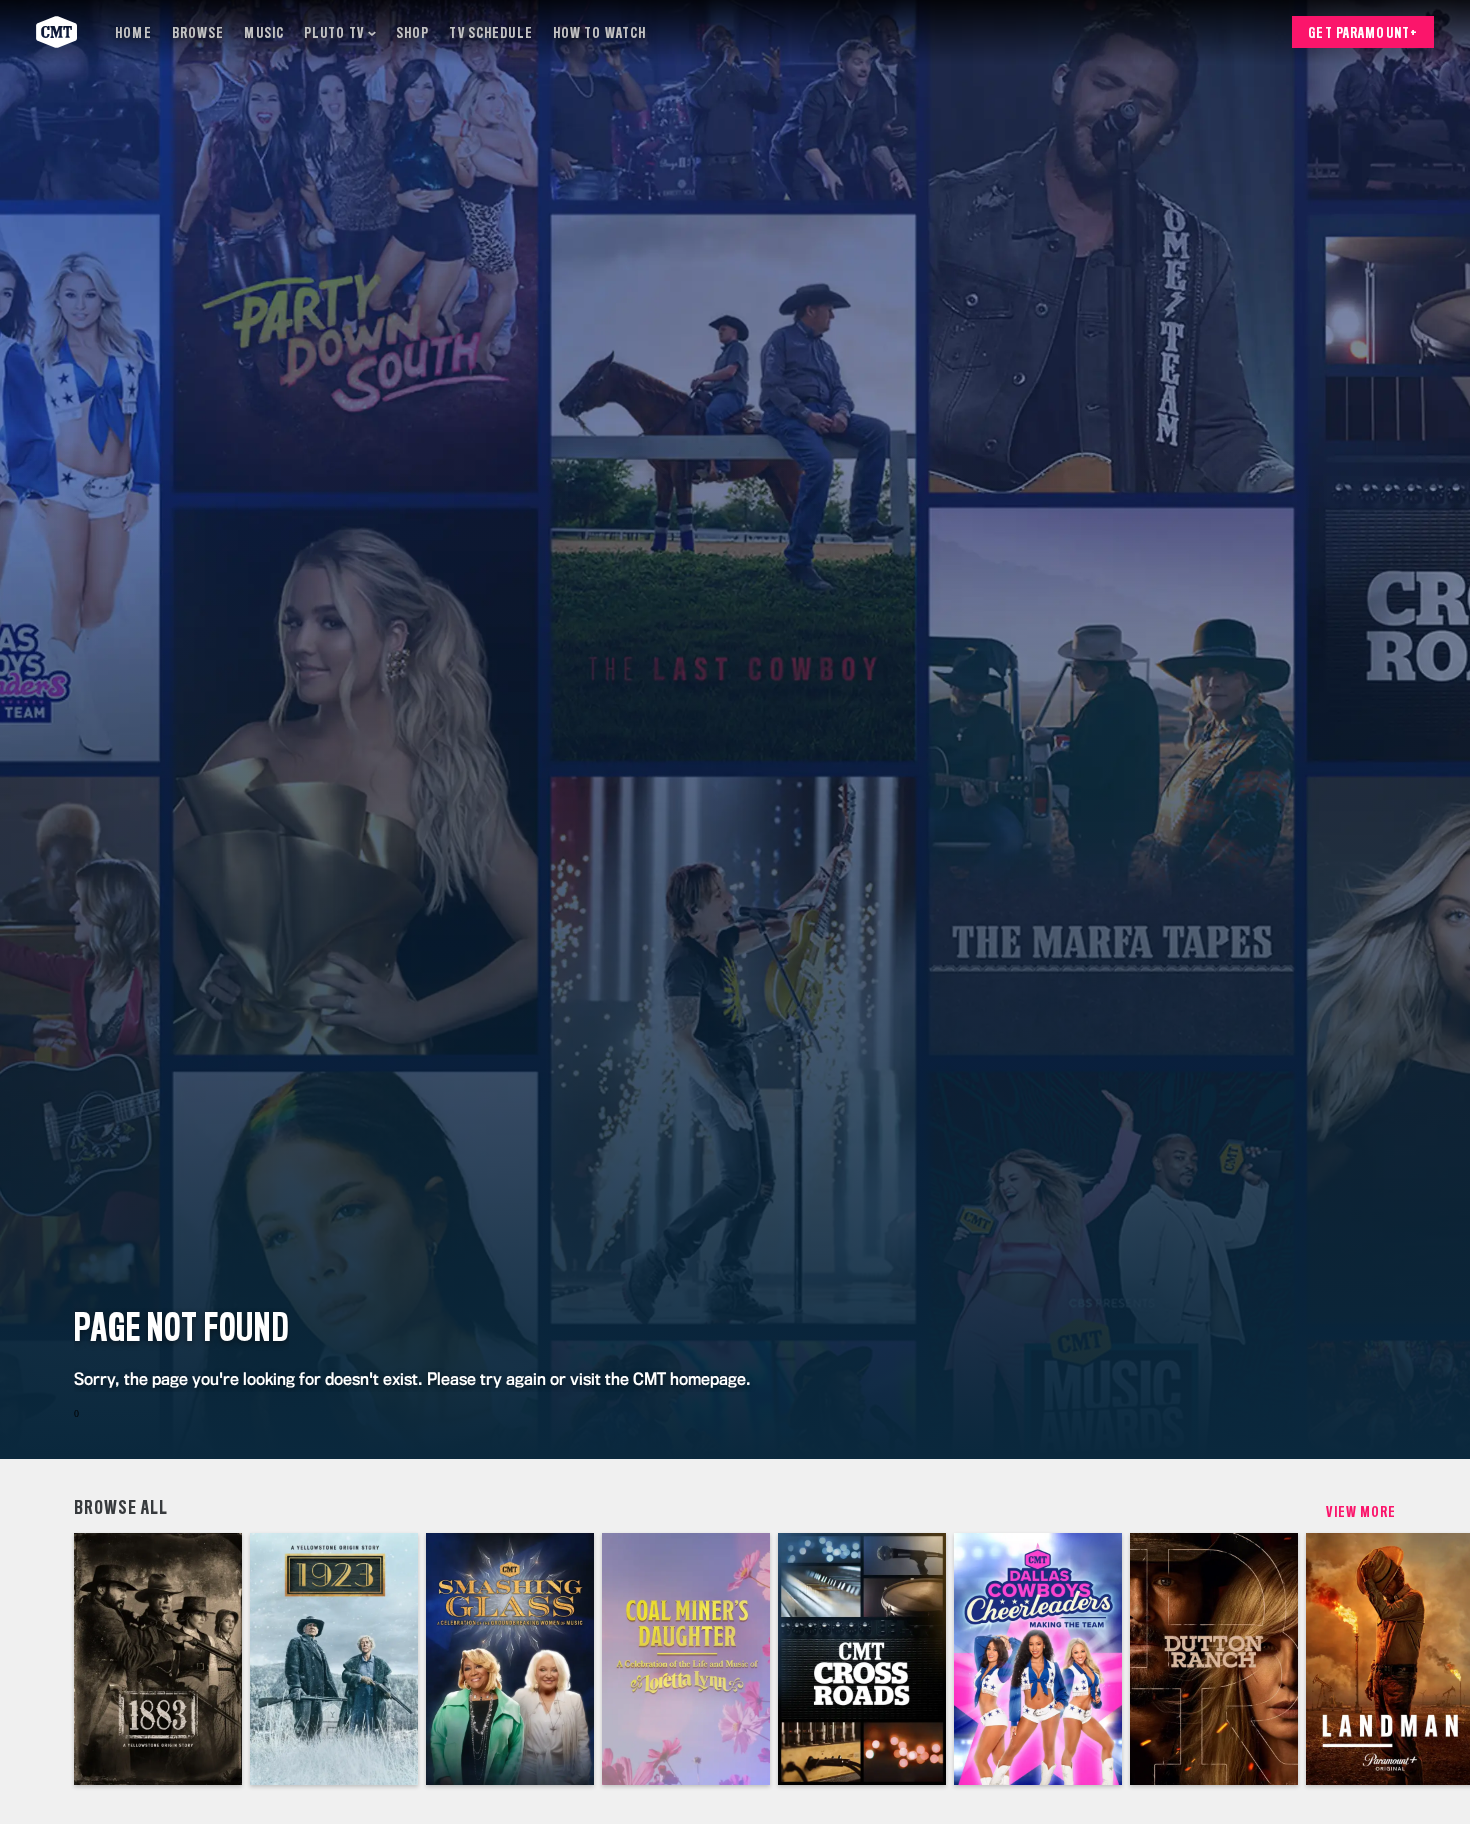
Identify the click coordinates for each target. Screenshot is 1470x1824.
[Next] (1440, 1659)
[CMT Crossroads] (862, 1659)
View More (1361, 1513)
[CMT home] (56, 32)
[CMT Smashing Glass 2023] (510, 1659)
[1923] (334, 1659)
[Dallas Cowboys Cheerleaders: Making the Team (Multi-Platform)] (1038, 1659)
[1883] (158, 1659)
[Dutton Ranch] (1214, 1659)
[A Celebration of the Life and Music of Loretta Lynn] (686, 1659)
